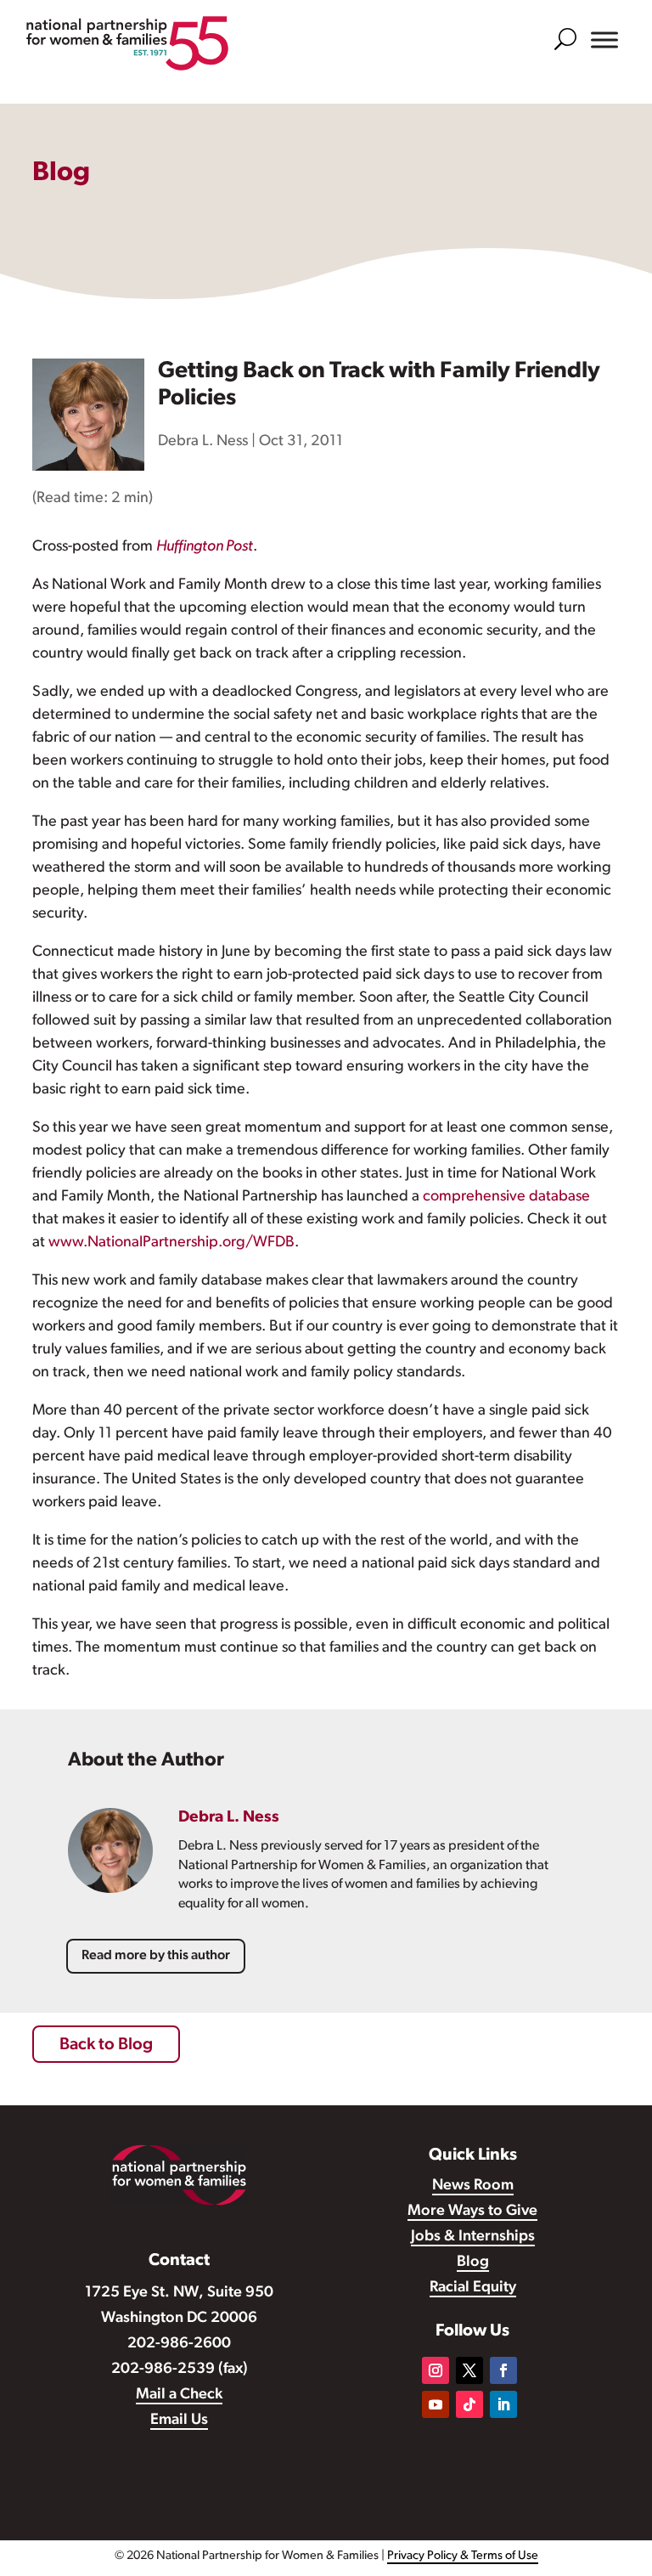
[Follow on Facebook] (503, 2370)
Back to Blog (106, 2045)
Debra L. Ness (203, 442)
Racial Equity (473, 2288)
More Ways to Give (472, 2212)
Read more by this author (156, 1956)
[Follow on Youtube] (436, 2404)
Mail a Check (179, 2395)
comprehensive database (506, 1197)
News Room (473, 2186)
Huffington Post (205, 547)
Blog (473, 2262)
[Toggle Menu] (604, 40)
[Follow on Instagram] (436, 2370)
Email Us (179, 2421)
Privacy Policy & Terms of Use (463, 2556)
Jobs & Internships (473, 2237)
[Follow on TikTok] (469, 2404)
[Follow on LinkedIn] (503, 2404)
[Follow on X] (469, 2370)
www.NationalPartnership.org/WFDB (171, 1243)
